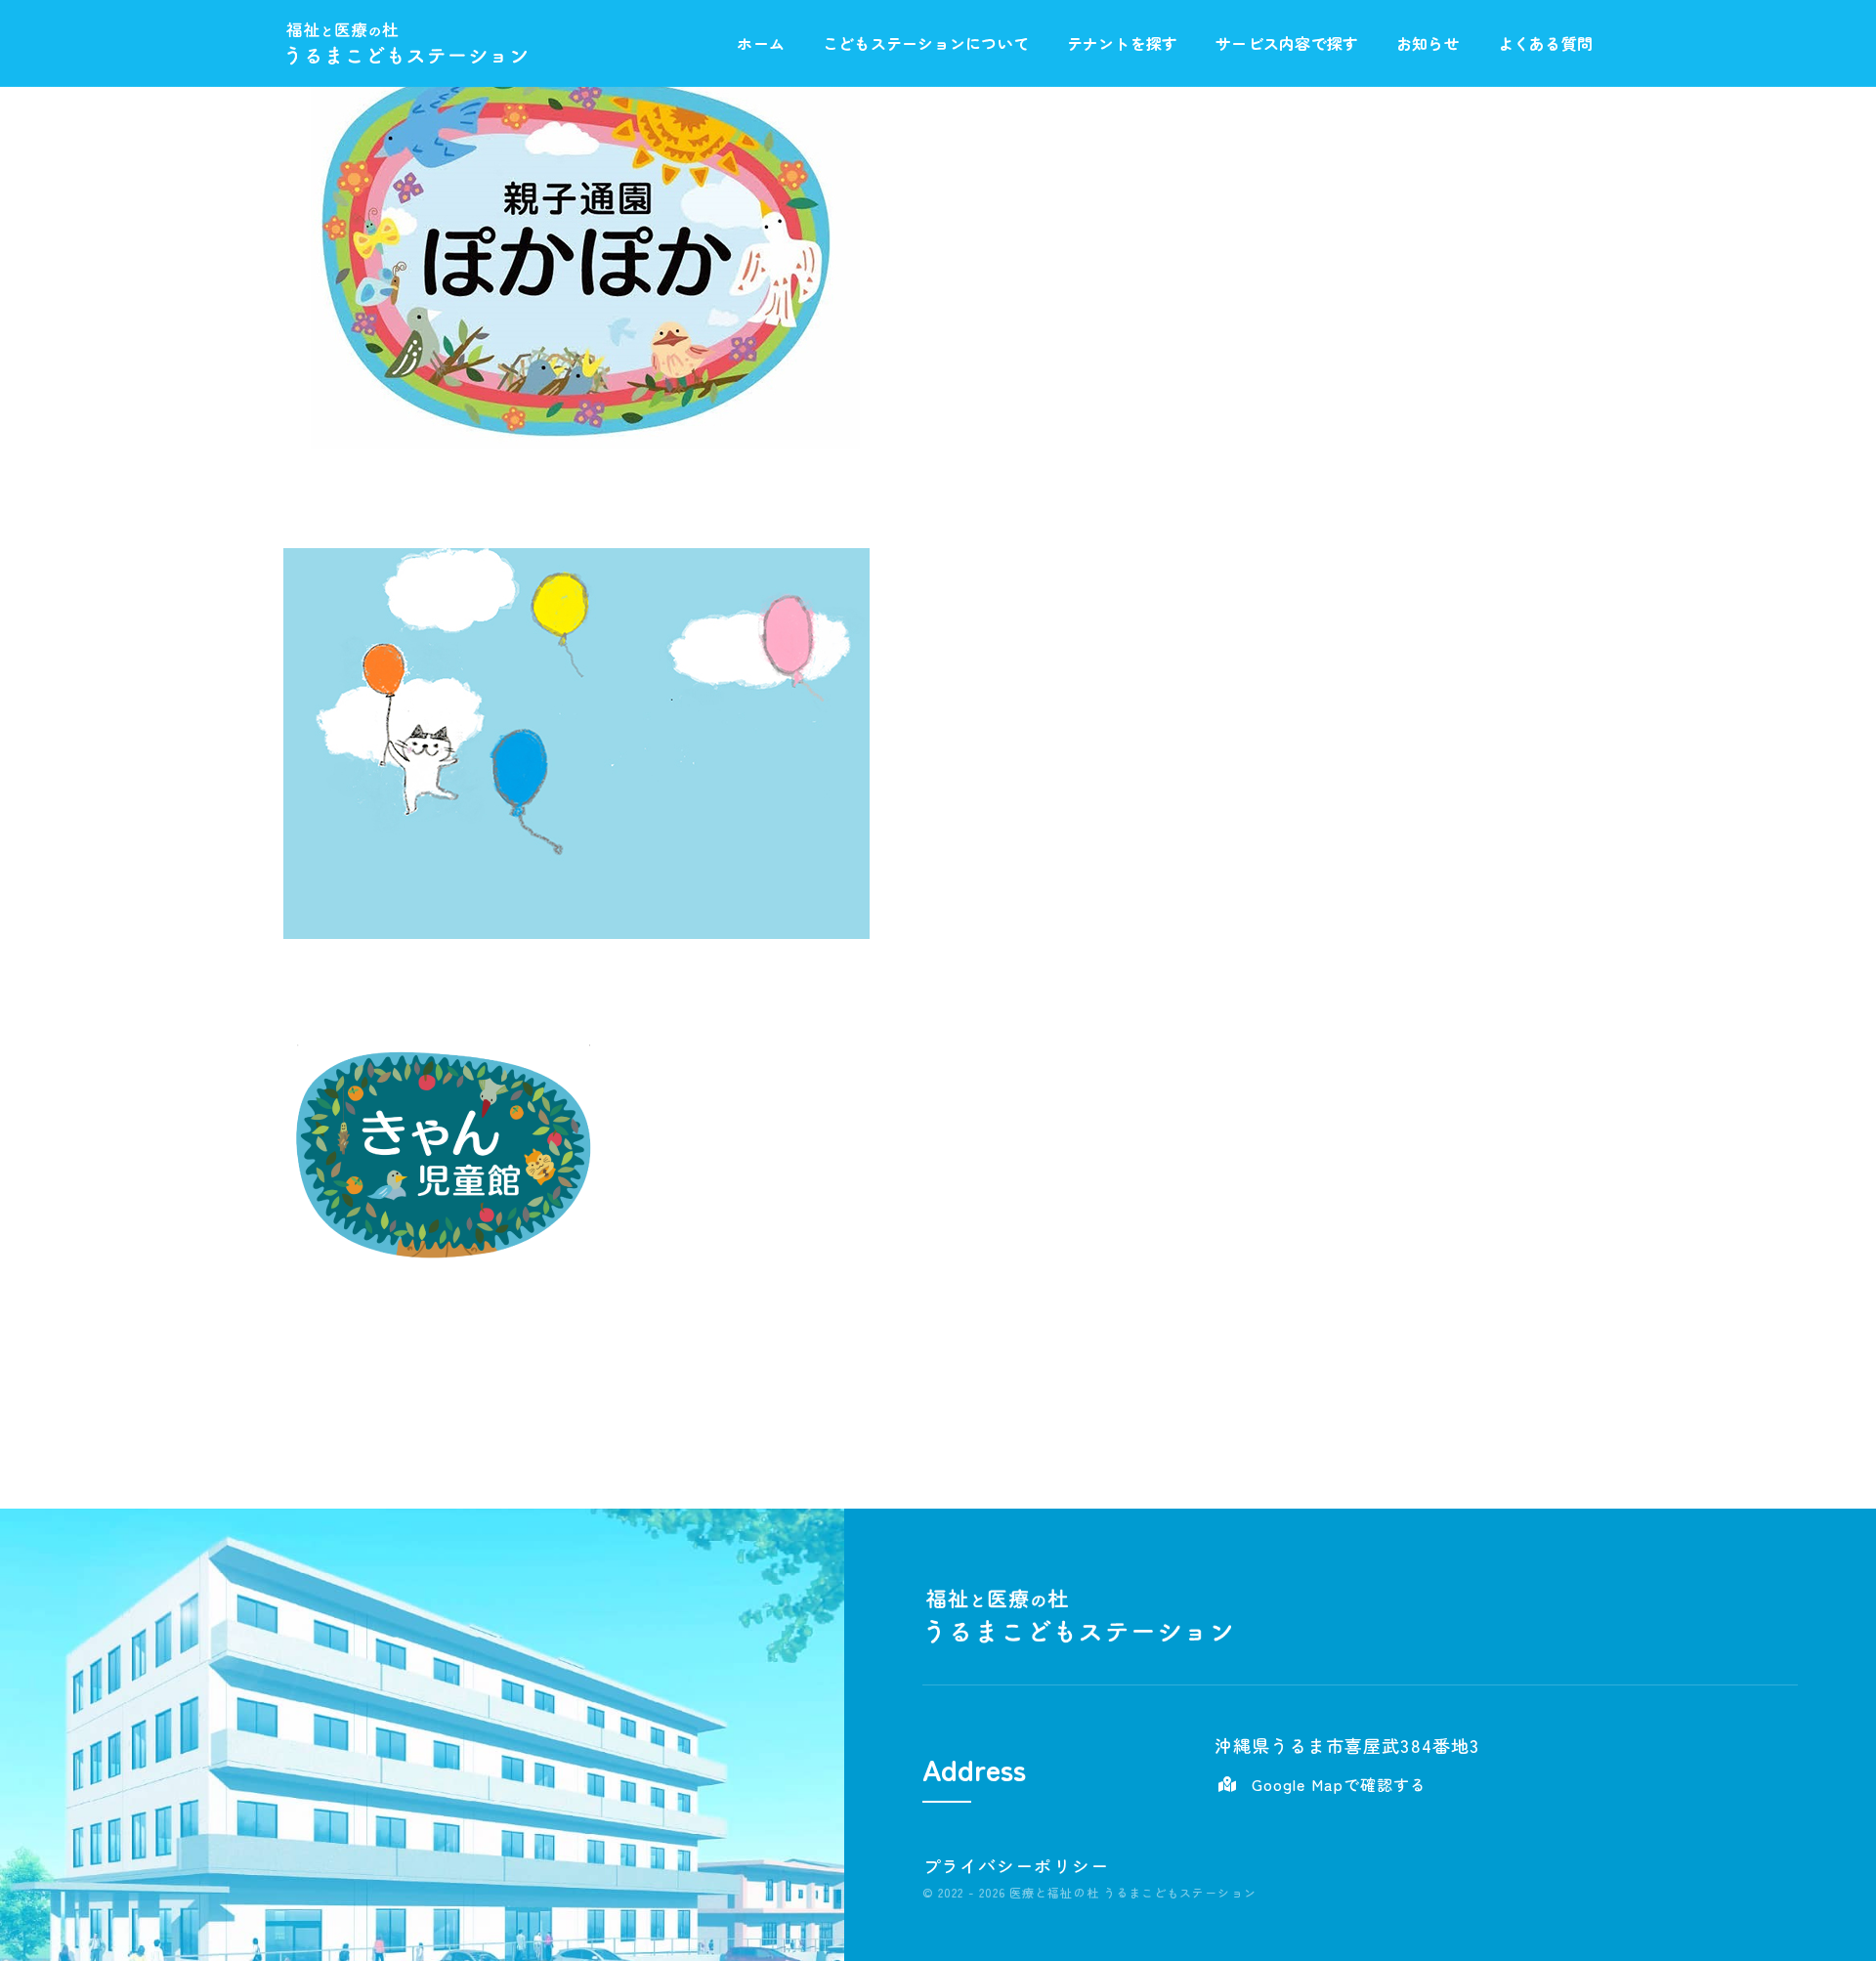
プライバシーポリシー (1016, 1865)
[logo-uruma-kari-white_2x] (406, 29)
